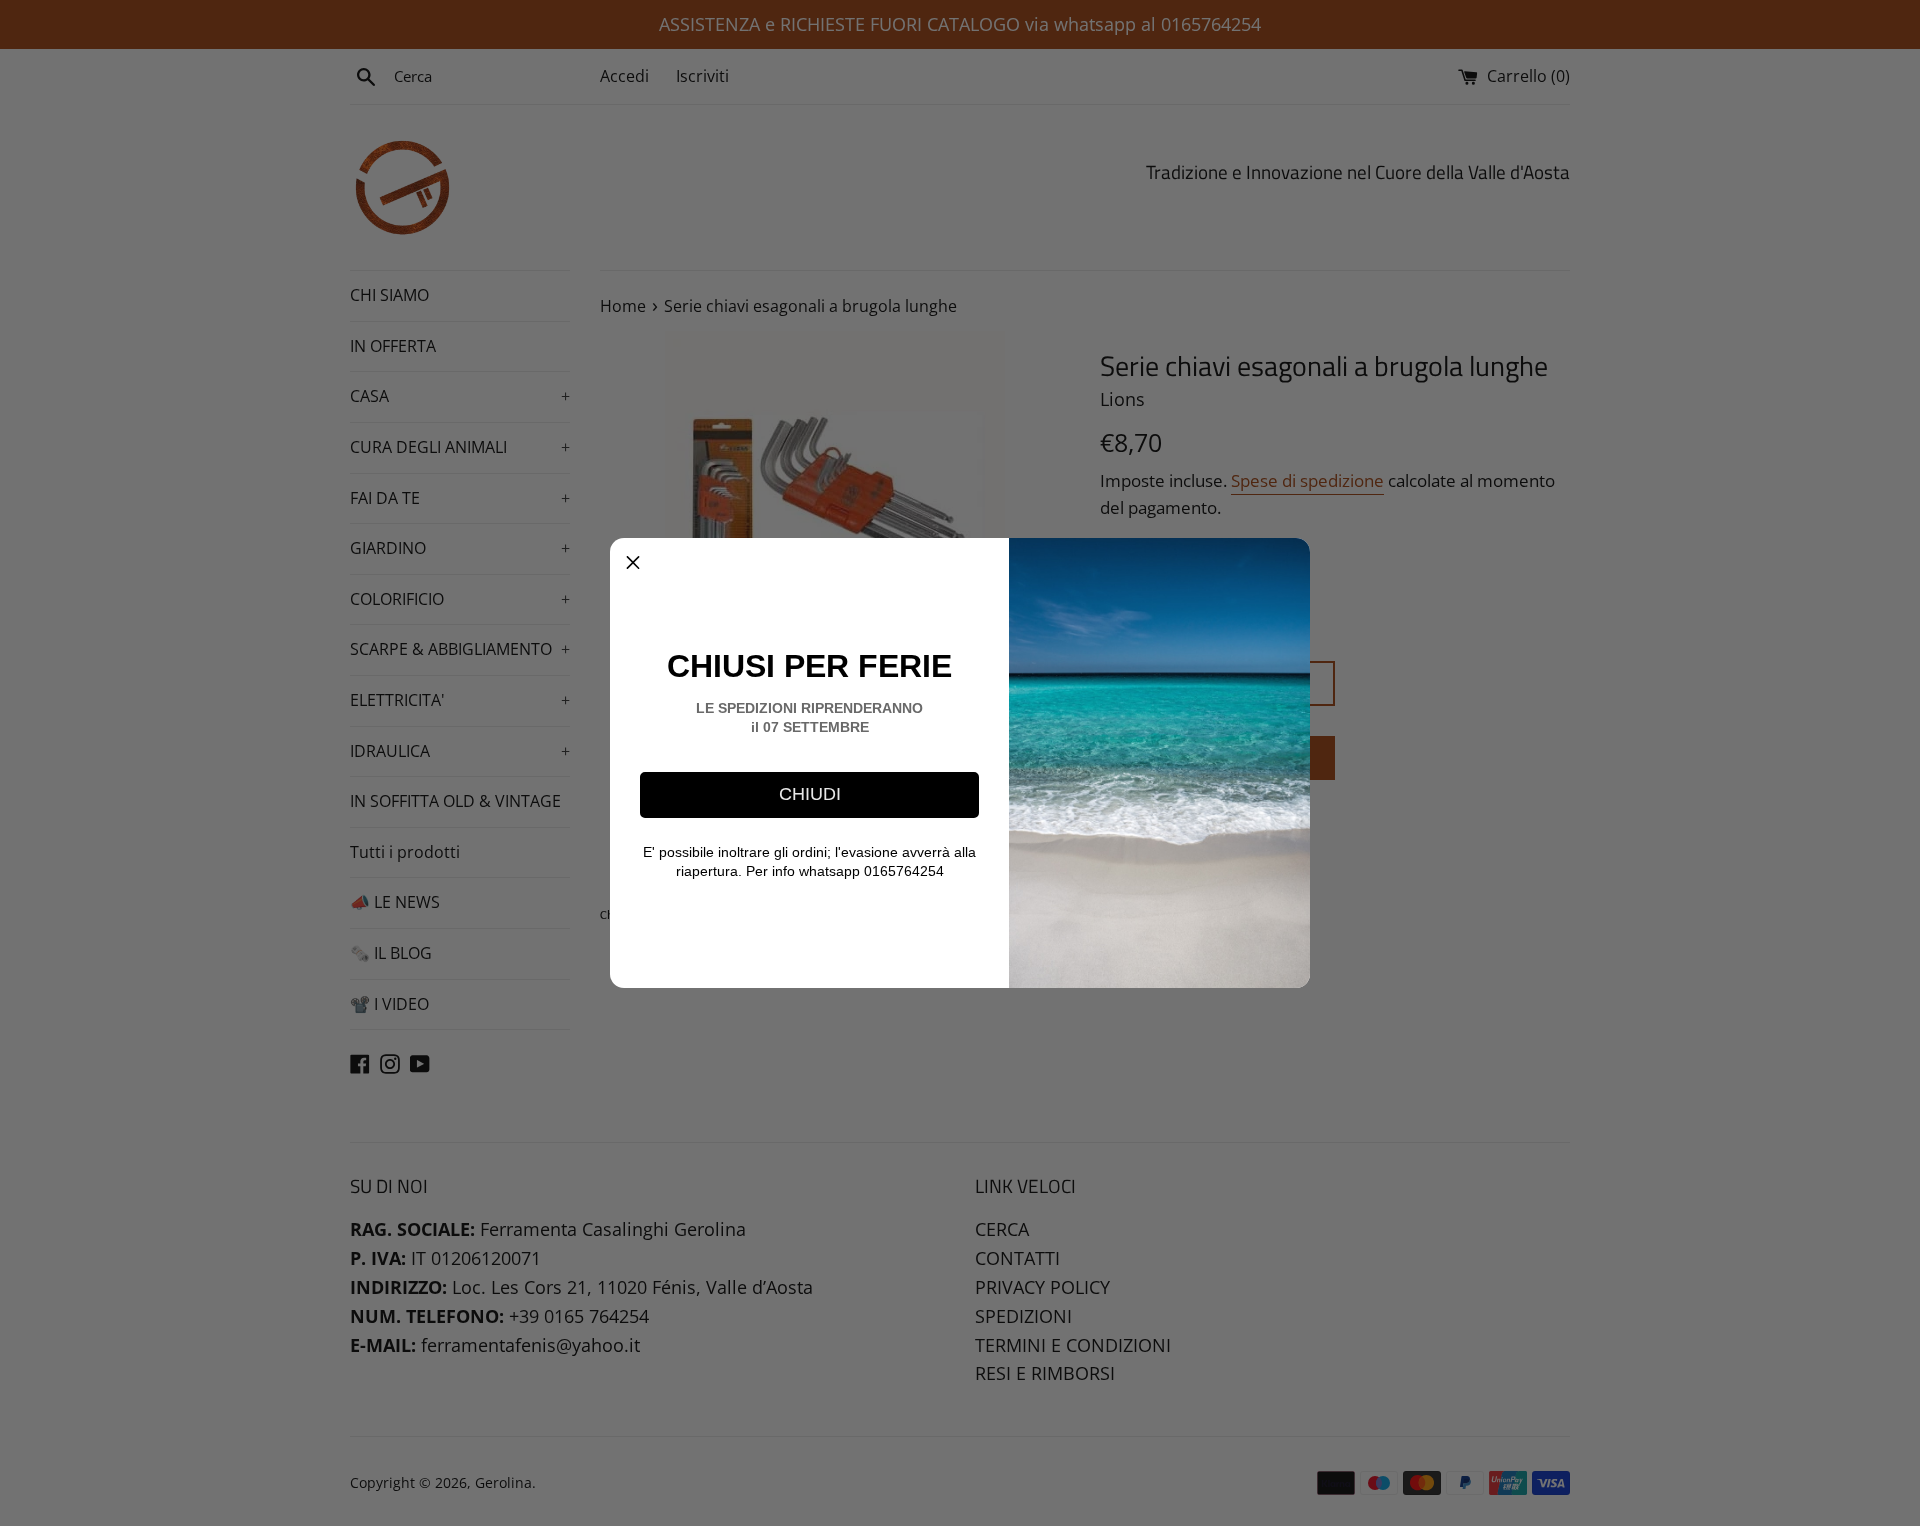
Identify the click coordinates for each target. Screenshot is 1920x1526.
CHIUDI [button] (810, 794)
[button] (633, 561)
